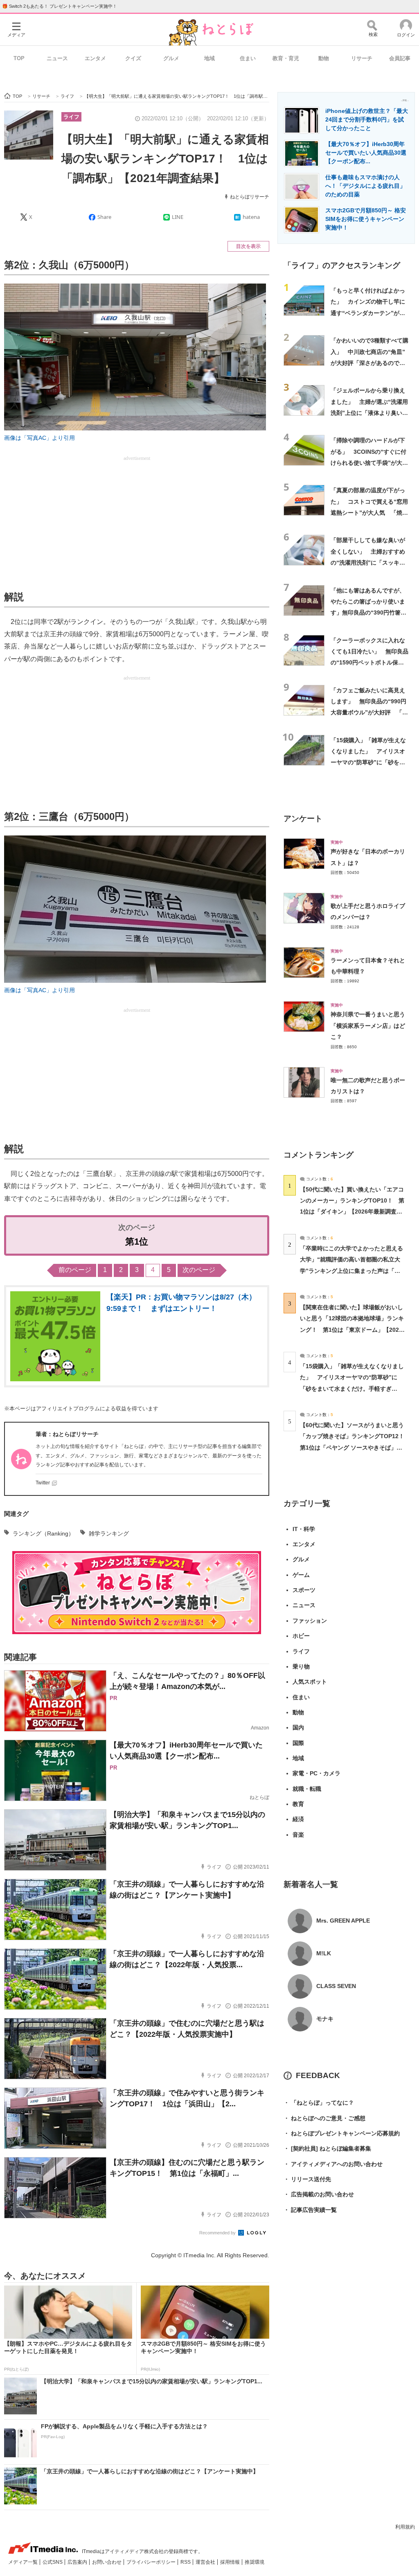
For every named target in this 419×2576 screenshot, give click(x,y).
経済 (298, 1819)
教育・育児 (286, 58)
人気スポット (310, 1682)
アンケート (303, 819)
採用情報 (231, 2562)
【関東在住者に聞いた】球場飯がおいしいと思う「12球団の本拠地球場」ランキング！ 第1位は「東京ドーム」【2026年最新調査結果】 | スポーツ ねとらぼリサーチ (352, 1330)
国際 (298, 1743)
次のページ (199, 1270)
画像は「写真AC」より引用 (39, 438)
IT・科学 (304, 1529)
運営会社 (206, 2562)
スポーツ (304, 1590)
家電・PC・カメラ (317, 1773)
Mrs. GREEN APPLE (343, 1921)
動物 (324, 58)
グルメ (171, 58)
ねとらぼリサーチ (250, 197)
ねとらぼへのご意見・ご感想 (324, 2118)
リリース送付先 (307, 2179)
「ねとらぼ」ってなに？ (319, 2103)
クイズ (133, 58)
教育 (298, 1804)
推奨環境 (255, 2562)
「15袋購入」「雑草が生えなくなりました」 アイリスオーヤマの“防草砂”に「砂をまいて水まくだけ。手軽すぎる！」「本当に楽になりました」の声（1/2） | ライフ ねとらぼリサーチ (352, 1388)
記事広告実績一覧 (310, 2210)
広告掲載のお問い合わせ (319, 2194)
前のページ (75, 1270)
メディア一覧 (24, 2562)
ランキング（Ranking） (43, 1533)
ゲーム (301, 1575)
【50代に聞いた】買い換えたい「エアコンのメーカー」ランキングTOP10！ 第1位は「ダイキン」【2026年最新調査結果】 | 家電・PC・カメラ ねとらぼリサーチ (352, 1212)
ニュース (57, 58)
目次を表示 (248, 246)
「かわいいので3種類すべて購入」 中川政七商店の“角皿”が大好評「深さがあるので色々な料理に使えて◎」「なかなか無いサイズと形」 (369, 363)
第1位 (137, 1242)
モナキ (325, 2019)
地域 (209, 58)
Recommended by (218, 2233)
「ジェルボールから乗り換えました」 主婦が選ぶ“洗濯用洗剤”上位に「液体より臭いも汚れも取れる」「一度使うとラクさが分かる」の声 (369, 413)
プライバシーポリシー (152, 2562)
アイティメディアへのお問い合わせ (333, 2164)
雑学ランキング (109, 1533)
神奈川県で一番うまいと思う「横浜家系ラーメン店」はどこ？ (368, 1026)
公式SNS (53, 2562)
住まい (248, 58)
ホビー (301, 1636)
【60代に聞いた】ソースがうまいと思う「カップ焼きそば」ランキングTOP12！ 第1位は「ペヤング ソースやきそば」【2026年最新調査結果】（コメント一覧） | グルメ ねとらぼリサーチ (355, 1447)
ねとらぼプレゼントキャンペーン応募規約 (342, 2133)
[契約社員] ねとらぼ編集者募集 (327, 2148)
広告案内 (78, 2562)
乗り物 (301, 1666)
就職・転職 (307, 1789)
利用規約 (405, 2527)
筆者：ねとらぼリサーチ (67, 1434)
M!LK (324, 1953)
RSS (186, 2562)
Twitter (43, 1483)
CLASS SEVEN (336, 1986)
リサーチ (362, 58)
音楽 (298, 1835)
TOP (19, 58)
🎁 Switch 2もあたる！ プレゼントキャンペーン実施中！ (60, 6)
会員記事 (400, 58)
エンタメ (95, 58)
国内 (298, 1727)
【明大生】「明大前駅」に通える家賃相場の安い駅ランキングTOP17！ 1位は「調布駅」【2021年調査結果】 (165, 159)
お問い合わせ (107, 2562)
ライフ (71, 117)
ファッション (310, 1621)
